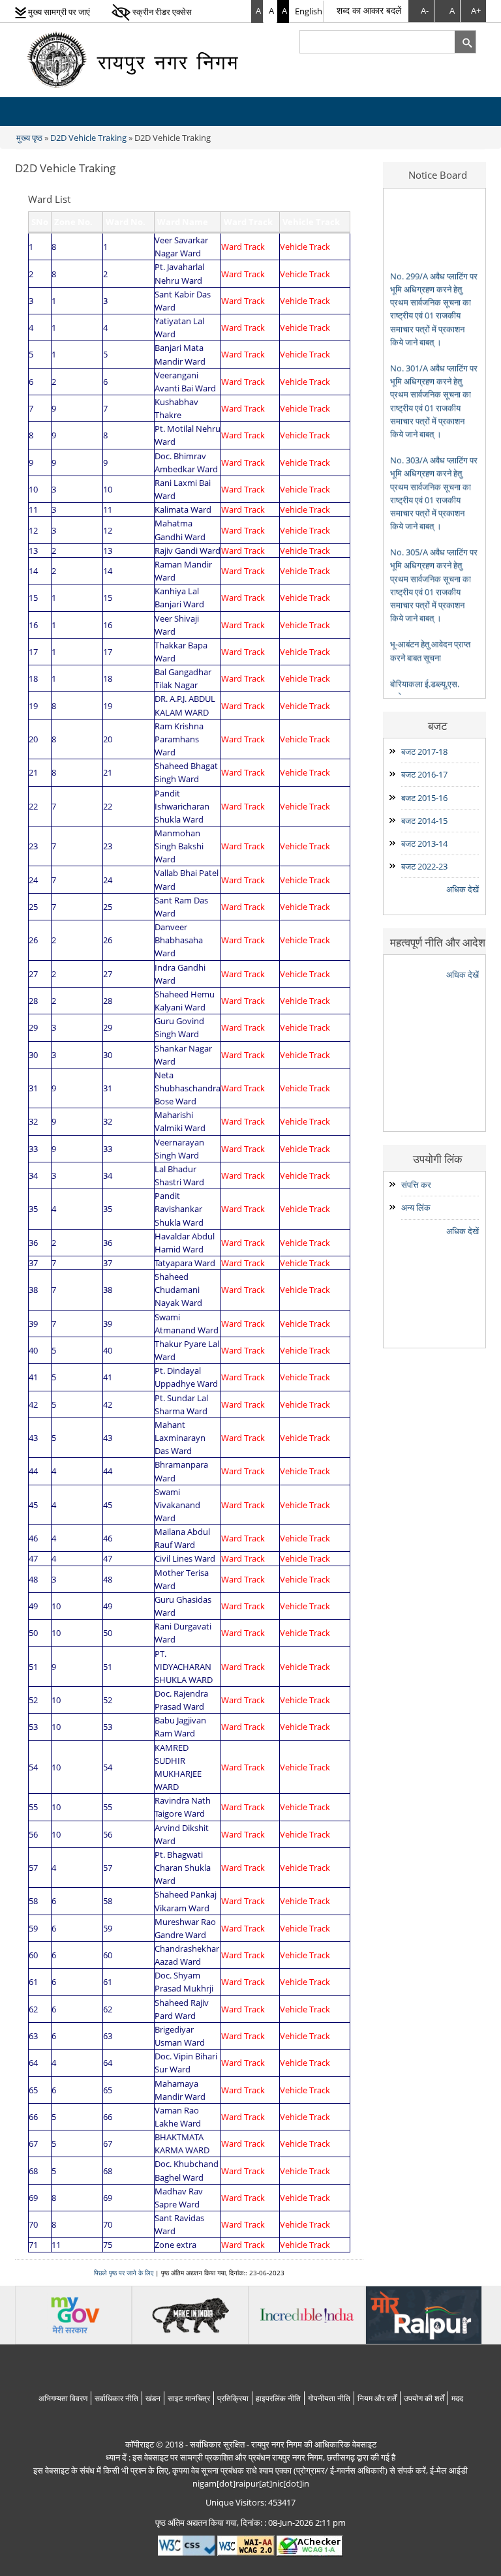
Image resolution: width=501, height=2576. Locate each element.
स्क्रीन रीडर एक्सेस (161, 12)
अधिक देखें (463, 889)
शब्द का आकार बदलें (369, 10)
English (309, 11)
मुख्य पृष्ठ (29, 138)
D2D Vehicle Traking (88, 138)
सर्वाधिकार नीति (116, 2398)
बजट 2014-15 (424, 821)
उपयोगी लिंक (438, 1159)
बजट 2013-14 (424, 843)
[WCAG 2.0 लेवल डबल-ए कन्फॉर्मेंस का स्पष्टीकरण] (246, 2545)
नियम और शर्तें (377, 2398)
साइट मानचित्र (189, 2398)
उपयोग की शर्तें (424, 2398)
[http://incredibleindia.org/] (307, 2314)
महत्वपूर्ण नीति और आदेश (438, 942)
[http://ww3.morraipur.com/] (424, 2314)
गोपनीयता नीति (329, 2398)
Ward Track (243, 247)
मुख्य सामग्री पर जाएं (58, 12)
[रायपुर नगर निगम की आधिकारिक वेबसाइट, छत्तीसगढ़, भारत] (136, 59)
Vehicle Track (305, 247)
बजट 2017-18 (424, 751)
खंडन (153, 2398)
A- (425, 11)
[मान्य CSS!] (187, 2545)
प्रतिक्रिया (233, 2398)
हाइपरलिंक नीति (278, 2398)
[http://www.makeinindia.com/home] (190, 2314)
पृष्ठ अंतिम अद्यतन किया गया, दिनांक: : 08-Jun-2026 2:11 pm (250, 2523)
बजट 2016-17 (424, 774)
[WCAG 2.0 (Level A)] (310, 2545)
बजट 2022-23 (424, 866)
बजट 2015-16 (424, 798)
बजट (438, 725)
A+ (476, 11)
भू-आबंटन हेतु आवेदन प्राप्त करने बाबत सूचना (430, 625)
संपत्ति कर (416, 1185)
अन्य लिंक (416, 1207)
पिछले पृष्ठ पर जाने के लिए (124, 2273)
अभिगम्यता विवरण (63, 2398)
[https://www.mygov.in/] (73, 2314)
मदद (457, 2398)
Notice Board (438, 175)
